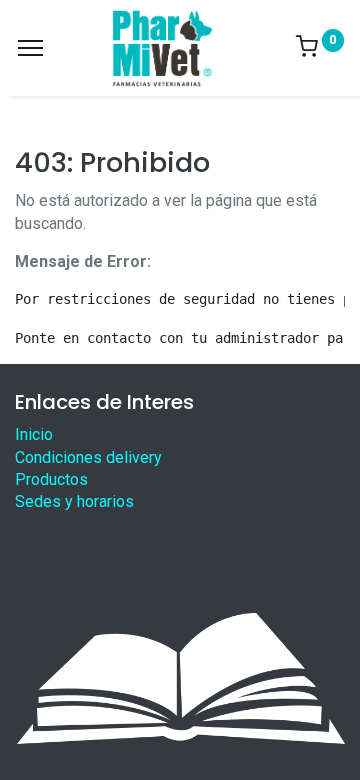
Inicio (34, 434)
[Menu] (30, 48)
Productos (51, 479)
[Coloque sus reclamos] (180, 677)
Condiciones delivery (88, 457)
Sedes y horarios (74, 501)
